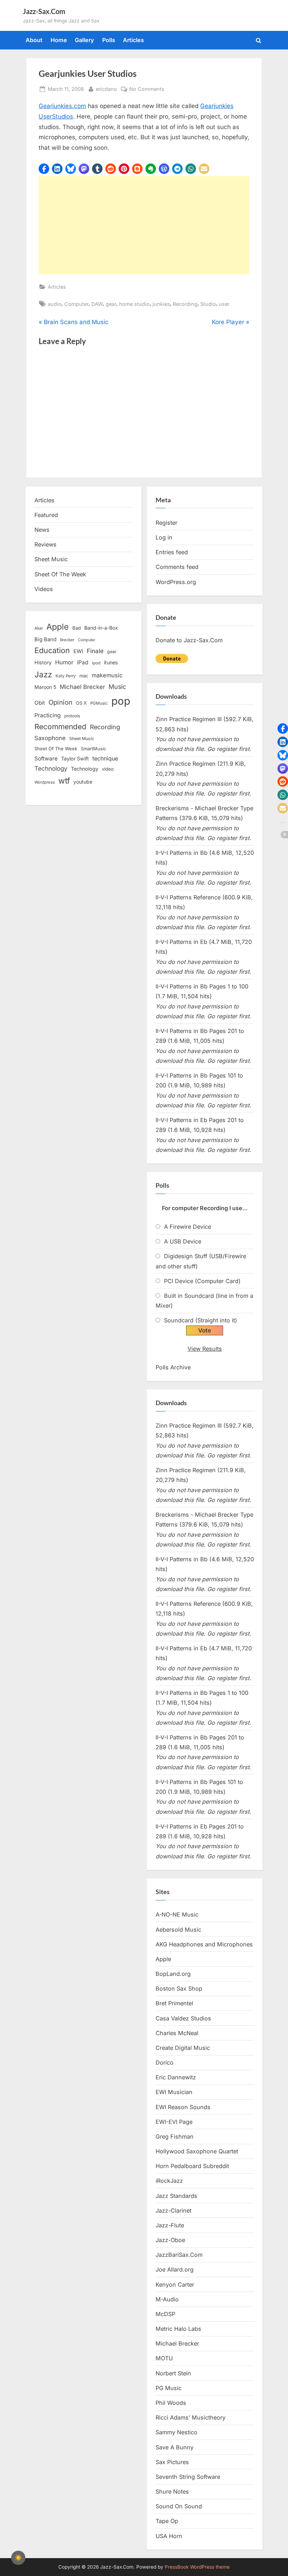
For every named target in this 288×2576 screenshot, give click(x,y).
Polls (109, 40)
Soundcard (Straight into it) (201, 1320)
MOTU (164, 2358)
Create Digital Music (183, 2048)
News (42, 530)
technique (105, 759)
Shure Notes (172, 2491)
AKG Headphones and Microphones (204, 1944)
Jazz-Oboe (170, 2240)
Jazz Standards (176, 2196)
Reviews (45, 544)
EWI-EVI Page (174, 2122)
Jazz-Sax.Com (44, 11)
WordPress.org (176, 582)
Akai (39, 628)
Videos (44, 589)
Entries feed (172, 552)
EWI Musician (174, 2092)
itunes (111, 662)
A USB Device (183, 1241)
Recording (185, 304)
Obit (40, 703)
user (224, 304)
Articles (133, 40)
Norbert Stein (173, 2373)
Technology (51, 768)
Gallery (84, 40)
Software (46, 759)
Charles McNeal (177, 2033)
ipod (96, 663)
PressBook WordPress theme (197, 2567)
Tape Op (167, 2521)
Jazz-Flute (170, 2225)
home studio (134, 304)
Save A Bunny (175, 2447)
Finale (95, 651)
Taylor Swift (75, 759)
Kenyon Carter (175, 2285)
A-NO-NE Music (177, 1914)
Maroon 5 (45, 687)
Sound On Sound (179, 2506)
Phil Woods (171, 2403)
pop (121, 701)
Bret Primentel (174, 2003)
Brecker (67, 640)
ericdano (106, 89)
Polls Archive (173, 1367)
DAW (97, 304)
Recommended (60, 727)
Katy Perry (66, 676)
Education (52, 650)
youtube (83, 782)
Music (117, 687)
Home (59, 40)
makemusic (107, 675)
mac (84, 676)
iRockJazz (169, 2181)
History (43, 662)
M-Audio (167, 2299)
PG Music (169, 2388)
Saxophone (50, 738)
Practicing (48, 715)
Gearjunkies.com (62, 106)
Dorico (165, 2062)
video (108, 769)
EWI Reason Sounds (183, 2107)
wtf (64, 781)
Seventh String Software (188, 2477)
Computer (76, 304)
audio (55, 304)
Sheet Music (51, 559)
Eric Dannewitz (176, 2077)
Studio (208, 304)
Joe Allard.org (175, 2269)
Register (166, 523)
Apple (58, 627)
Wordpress (45, 782)
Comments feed (177, 567)
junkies (161, 304)
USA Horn (169, 2536)
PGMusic (99, 703)
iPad (83, 662)
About (34, 40)
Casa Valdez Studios (183, 2018)
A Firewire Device (188, 1227)
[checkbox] (18, 2558)
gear (111, 304)
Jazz (43, 674)
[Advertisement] (144, 225)
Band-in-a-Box (101, 628)
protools (72, 716)
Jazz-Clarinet (174, 2211)
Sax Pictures (172, 2462)
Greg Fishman (175, 2136)
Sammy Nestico (176, 2432)
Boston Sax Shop (179, 1988)
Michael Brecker (82, 687)
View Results (205, 1349)
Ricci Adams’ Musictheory (191, 2417)
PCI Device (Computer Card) (202, 1281)
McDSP (165, 2314)
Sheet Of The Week (60, 574)
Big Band (45, 639)
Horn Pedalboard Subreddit (192, 2166)
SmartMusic (93, 749)
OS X (81, 703)
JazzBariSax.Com (179, 2255)
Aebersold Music (178, 1930)
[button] (44, 169)
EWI (78, 651)
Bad (77, 628)
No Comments (147, 89)
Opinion (60, 702)
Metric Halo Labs (178, 2329)
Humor (64, 662)
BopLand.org (173, 1974)
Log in (164, 537)
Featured (46, 515)
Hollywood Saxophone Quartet (197, 2151)
